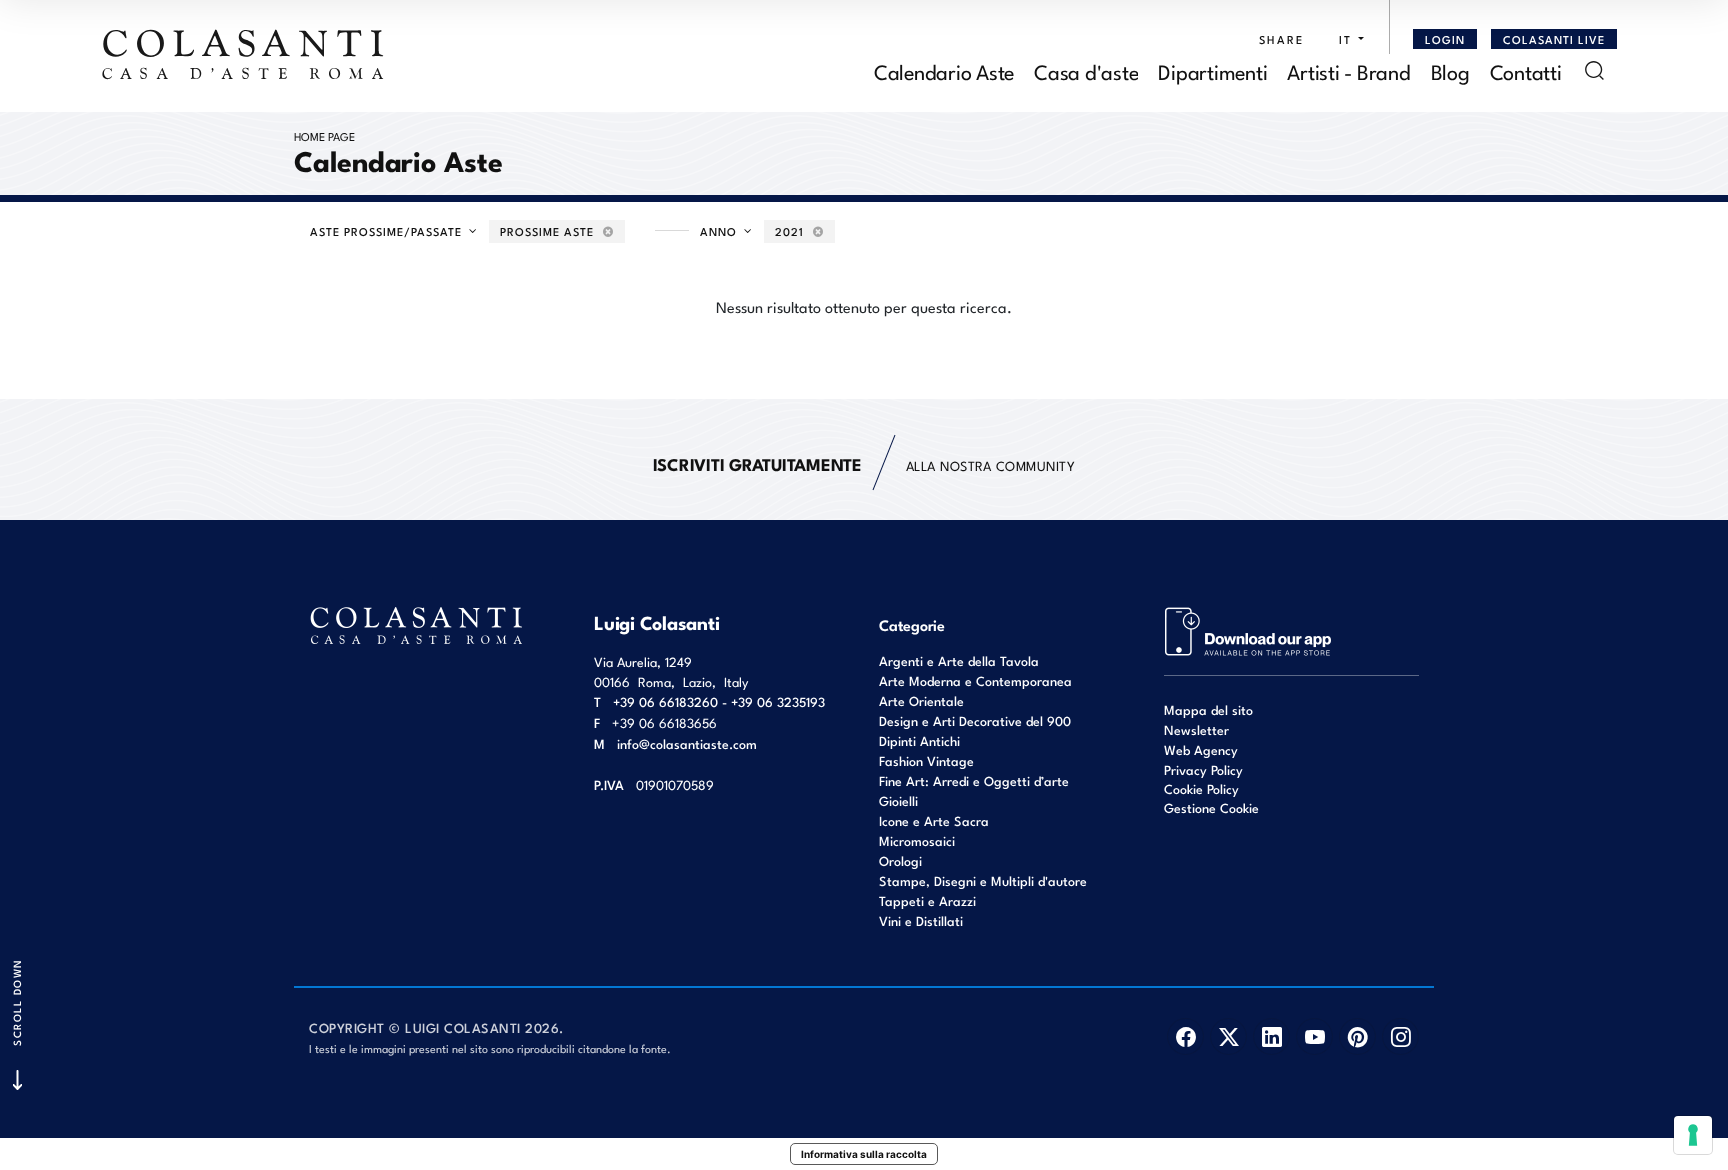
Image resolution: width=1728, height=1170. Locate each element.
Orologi (900, 860)
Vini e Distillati (921, 920)
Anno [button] (720, 231)
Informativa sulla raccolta (864, 1154)
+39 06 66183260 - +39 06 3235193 (719, 701)
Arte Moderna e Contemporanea (975, 680)
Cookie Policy (1201, 789)
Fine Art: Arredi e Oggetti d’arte (974, 780)
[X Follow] (1228, 1036)
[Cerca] (1594, 70)
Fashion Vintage (926, 760)
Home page (324, 136)
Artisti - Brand (1348, 70)
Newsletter (1196, 729)
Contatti (1526, 70)
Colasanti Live (1554, 39)
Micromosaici (917, 840)
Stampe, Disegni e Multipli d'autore (983, 880)
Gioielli (898, 800)
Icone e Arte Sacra (934, 820)
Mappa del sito (1208, 709)
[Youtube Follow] (1314, 1036)
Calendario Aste (944, 70)
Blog (1450, 70)
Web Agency (1201, 749)
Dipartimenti (1212, 70)
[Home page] (244, 54)
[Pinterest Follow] (1357, 1036)
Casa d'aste (1086, 70)
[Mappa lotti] (1248, 629)
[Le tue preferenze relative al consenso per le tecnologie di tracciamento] (1693, 1135)
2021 (791, 231)
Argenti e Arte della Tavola (959, 660)
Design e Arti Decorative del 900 (975, 720)
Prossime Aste (549, 231)
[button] (1346, 39)
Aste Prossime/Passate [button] (388, 231)
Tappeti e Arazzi (927, 900)
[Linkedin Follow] (1271, 1036)
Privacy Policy (1203, 769)
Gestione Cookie (1211, 807)
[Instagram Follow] (1400, 1036)
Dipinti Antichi (919, 740)
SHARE (1281, 39)
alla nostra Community (864, 463)
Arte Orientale (921, 700)
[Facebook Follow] (1185, 1036)
